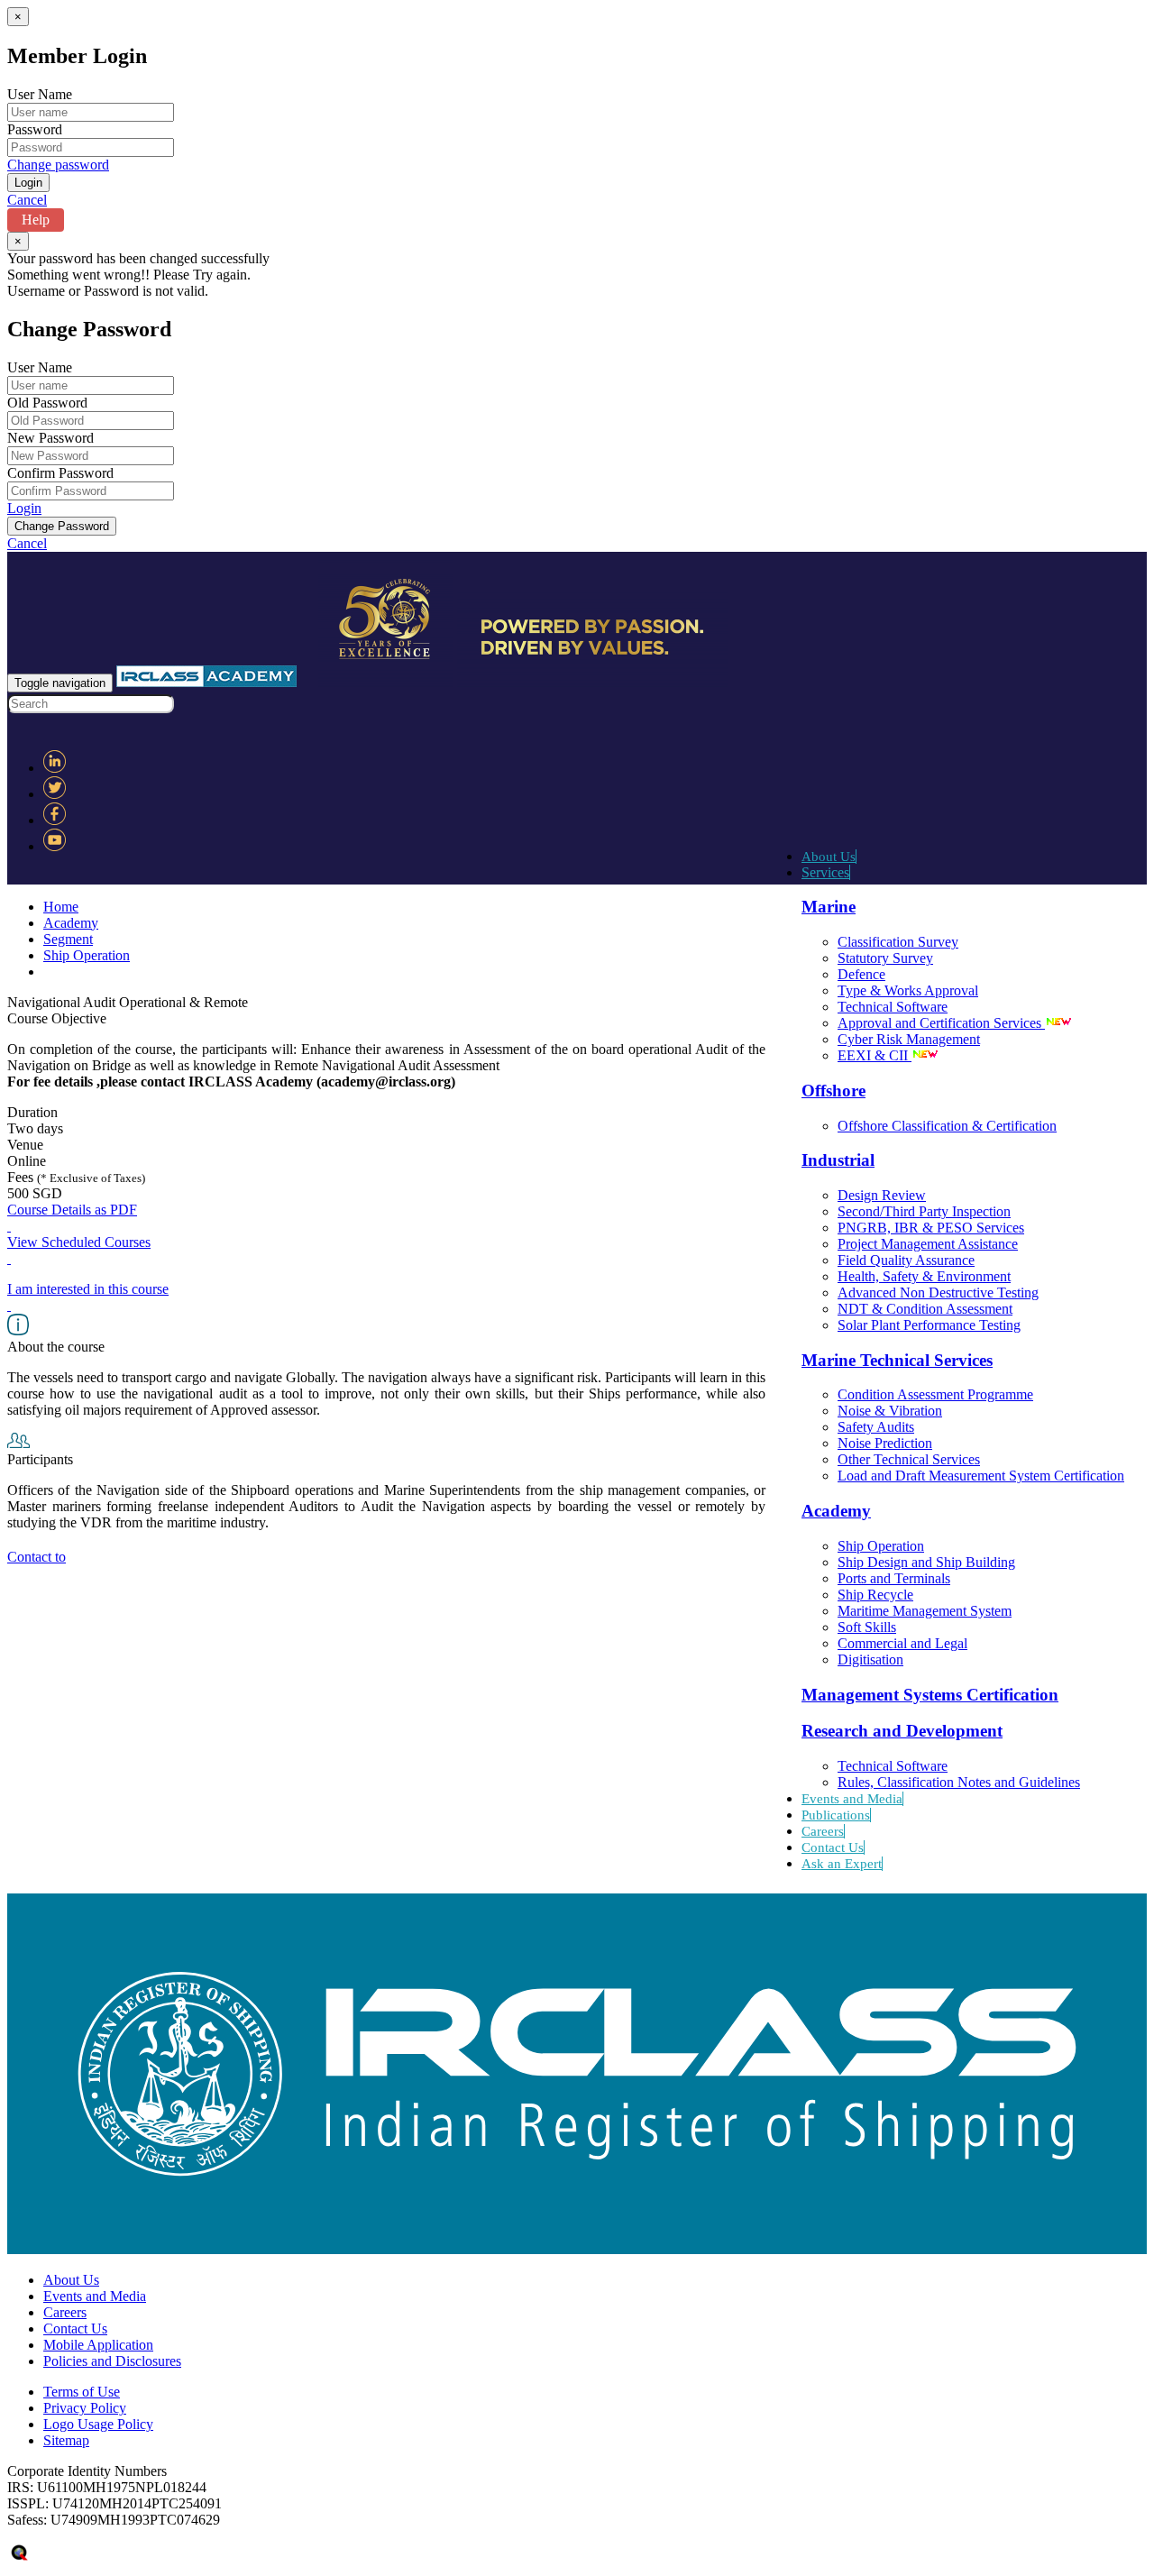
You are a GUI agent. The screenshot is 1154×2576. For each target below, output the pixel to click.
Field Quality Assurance (906, 1260)
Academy (71, 923)
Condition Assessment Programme (935, 1394)
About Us (829, 857)
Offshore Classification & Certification (947, 1126)
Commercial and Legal (902, 1643)
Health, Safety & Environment (924, 1276)
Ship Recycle (875, 1595)
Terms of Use (82, 2392)
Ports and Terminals (894, 1578)
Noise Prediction (885, 1443)
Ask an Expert (842, 1864)
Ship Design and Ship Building (926, 1562)
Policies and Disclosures (112, 2361)
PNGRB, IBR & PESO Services (931, 1228)
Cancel (27, 200)
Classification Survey (898, 942)
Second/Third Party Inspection (924, 1211)
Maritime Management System (925, 1611)
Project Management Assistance (928, 1244)
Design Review (882, 1195)
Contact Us (833, 1847)
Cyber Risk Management (909, 1039)
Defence (861, 974)
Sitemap (66, 2440)
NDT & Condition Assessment (925, 1309)
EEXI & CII (875, 1055)
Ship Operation (881, 1546)
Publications (836, 1815)
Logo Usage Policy (98, 2424)
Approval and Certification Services (941, 1023)
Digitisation (870, 1659)
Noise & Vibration (890, 1411)
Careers (823, 1831)
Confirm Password (60, 473)
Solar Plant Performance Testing (929, 1325)
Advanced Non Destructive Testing (938, 1293)
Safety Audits (876, 1427)
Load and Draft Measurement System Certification (981, 1476)
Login (24, 508)
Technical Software (893, 1007)
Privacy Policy (85, 2408)
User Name (40, 94)
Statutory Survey (885, 958)
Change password (58, 165)
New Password (50, 438)
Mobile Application (98, 2345)
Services (825, 872)
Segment (68, 939)
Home (61, 907)
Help (36, 220)
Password (35, 129)
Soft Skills (867, 1627)
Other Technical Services (909, 1459)
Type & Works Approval (908, 990)
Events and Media (852, 1799)
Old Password (47, 403)
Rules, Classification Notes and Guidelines (959, 1782)
